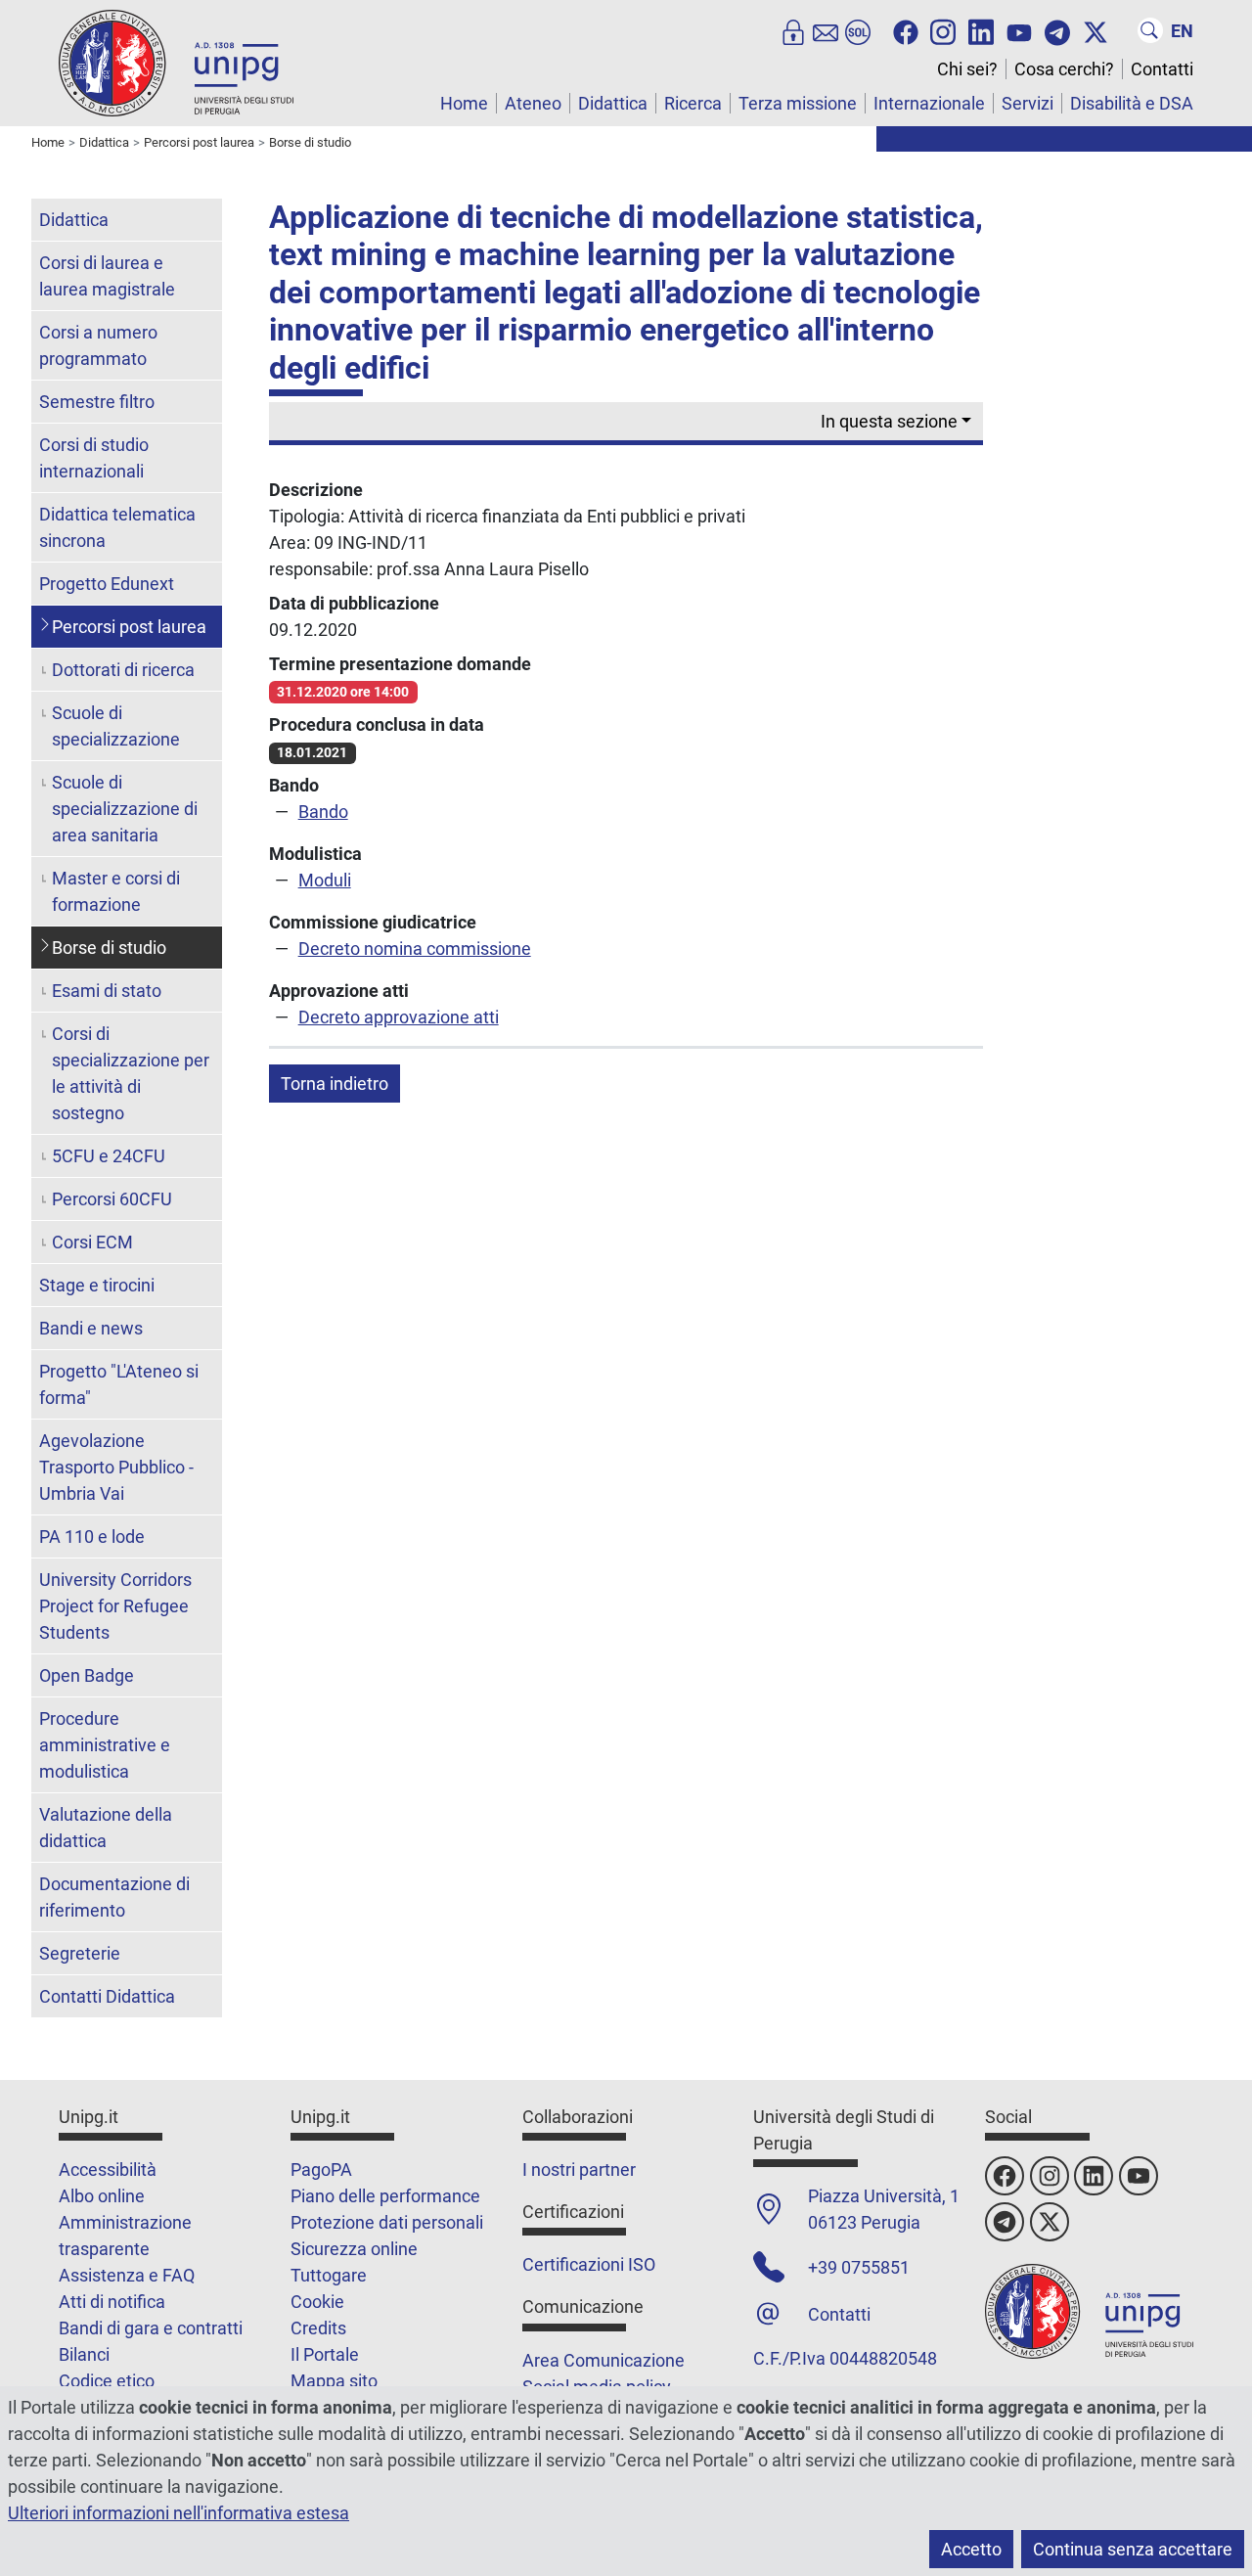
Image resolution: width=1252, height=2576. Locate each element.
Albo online (102, 2196)
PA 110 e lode (92, 1537)
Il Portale (325, 2354)
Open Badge (87, 1675)
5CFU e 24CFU (109, 1156)
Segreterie (80, 1953)
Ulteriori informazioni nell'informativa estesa (179, 2513)
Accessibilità (108, 2169)
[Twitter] (1095, 30)
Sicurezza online (354, 2249)
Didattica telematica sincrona (117, 527)
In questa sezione (889, 421)
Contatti (1162, 69)
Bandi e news (91, 1328)
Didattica (613, 103)
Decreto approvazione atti (399, 1017)
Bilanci (84, 2354)
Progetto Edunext (107, 584)
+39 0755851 (859, 2267)
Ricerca (693, 103)
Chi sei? (967, 69)
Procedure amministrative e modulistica (105, 1745)
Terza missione (798, 103)
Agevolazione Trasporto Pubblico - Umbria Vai (116, 1467)
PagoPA (321, 2169)
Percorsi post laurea (129, 627)
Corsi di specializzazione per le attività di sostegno (131, 1073)
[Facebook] (906, 30)
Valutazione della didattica (106, 1828)
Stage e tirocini (97, 1285)
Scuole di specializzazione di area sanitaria (125, 809)
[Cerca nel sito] (1150, 30)
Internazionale (929, 103)
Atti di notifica (112, 2302)
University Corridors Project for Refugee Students (115, 1606)
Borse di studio (109, 948)
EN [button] (1182, 31)
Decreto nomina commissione (415, 949)
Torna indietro (335, 1084)
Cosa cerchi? (1064, 69)
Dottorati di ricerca (123, 670)
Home (464, 103)
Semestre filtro (97, 402)
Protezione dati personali (387, 2222)
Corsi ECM (92, 1242)
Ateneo (533, 103)
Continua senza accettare (1133, 2549)
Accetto (971, 2549)
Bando (323, 812)
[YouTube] (1019, 30)
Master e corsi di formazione (116, 891)
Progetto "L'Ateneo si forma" (119, 1384)
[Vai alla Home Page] (176, 62)
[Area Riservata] (793, 30)
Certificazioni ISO (589, 2264)
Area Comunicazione (604, 2360)
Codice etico (107, 2381)
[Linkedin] (981, 30)
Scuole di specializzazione (116, 726)
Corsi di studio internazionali (94, 458)
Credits (318, 2328)
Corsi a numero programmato (98, 345)
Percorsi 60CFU (112, 1199)
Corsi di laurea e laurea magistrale (107, 276)
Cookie (317, 2302)
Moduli (325, 880)
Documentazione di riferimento (114, 1897)
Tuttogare (329, 2275)
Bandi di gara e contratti (151, 2328)
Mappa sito (334, 2381)
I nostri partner (579, 2169)
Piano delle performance (385, 2196)
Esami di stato (107, 991)
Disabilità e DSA (1132, 103)
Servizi (1028, 103)
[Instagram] (943, 30)
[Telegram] (1057, 30)
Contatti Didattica (107, 1996)
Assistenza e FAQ (127, 2275)
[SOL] (858, 30)
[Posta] (826, 30)
